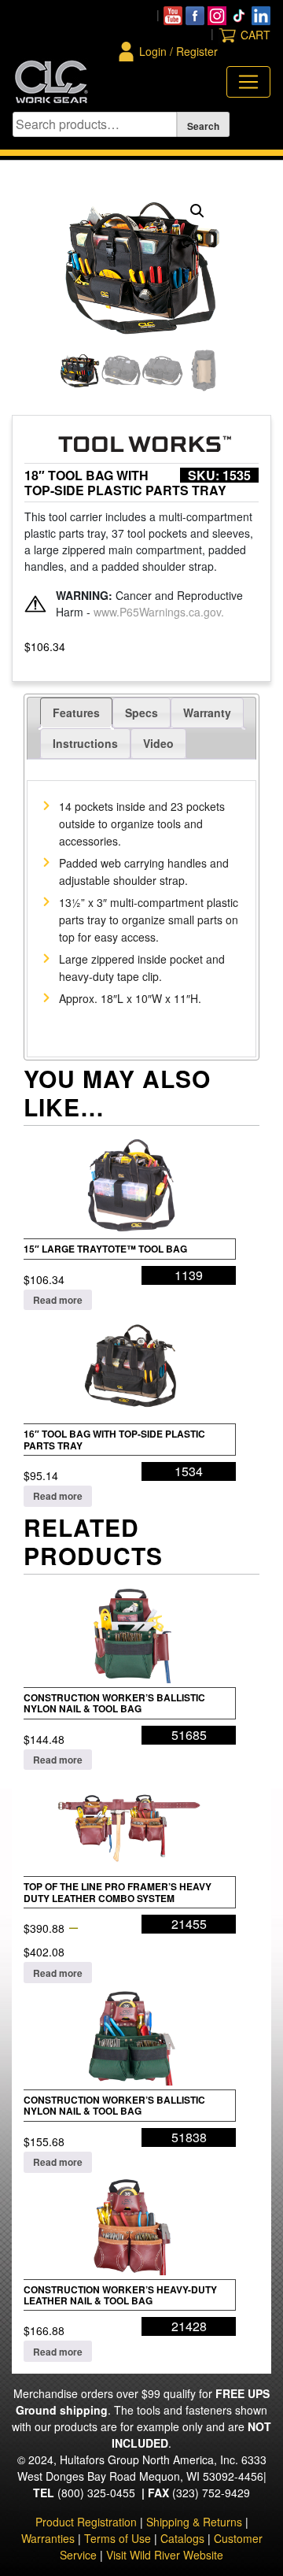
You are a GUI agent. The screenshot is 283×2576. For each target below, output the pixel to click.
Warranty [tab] (207, 712)
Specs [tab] (141, 712)
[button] (197, 211)
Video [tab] (158, 743)
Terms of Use (118, 2538)
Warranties (48, 2538)
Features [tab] (76, 712)
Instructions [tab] (85, 743)
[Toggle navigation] (248, 82)
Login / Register (178, 51)
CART (255, 35)
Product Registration (86, 2522)
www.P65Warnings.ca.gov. (159, 612)
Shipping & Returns (194, 2522)
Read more (58, 1300)
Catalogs (182, 2538)
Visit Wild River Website (165, 2555)
